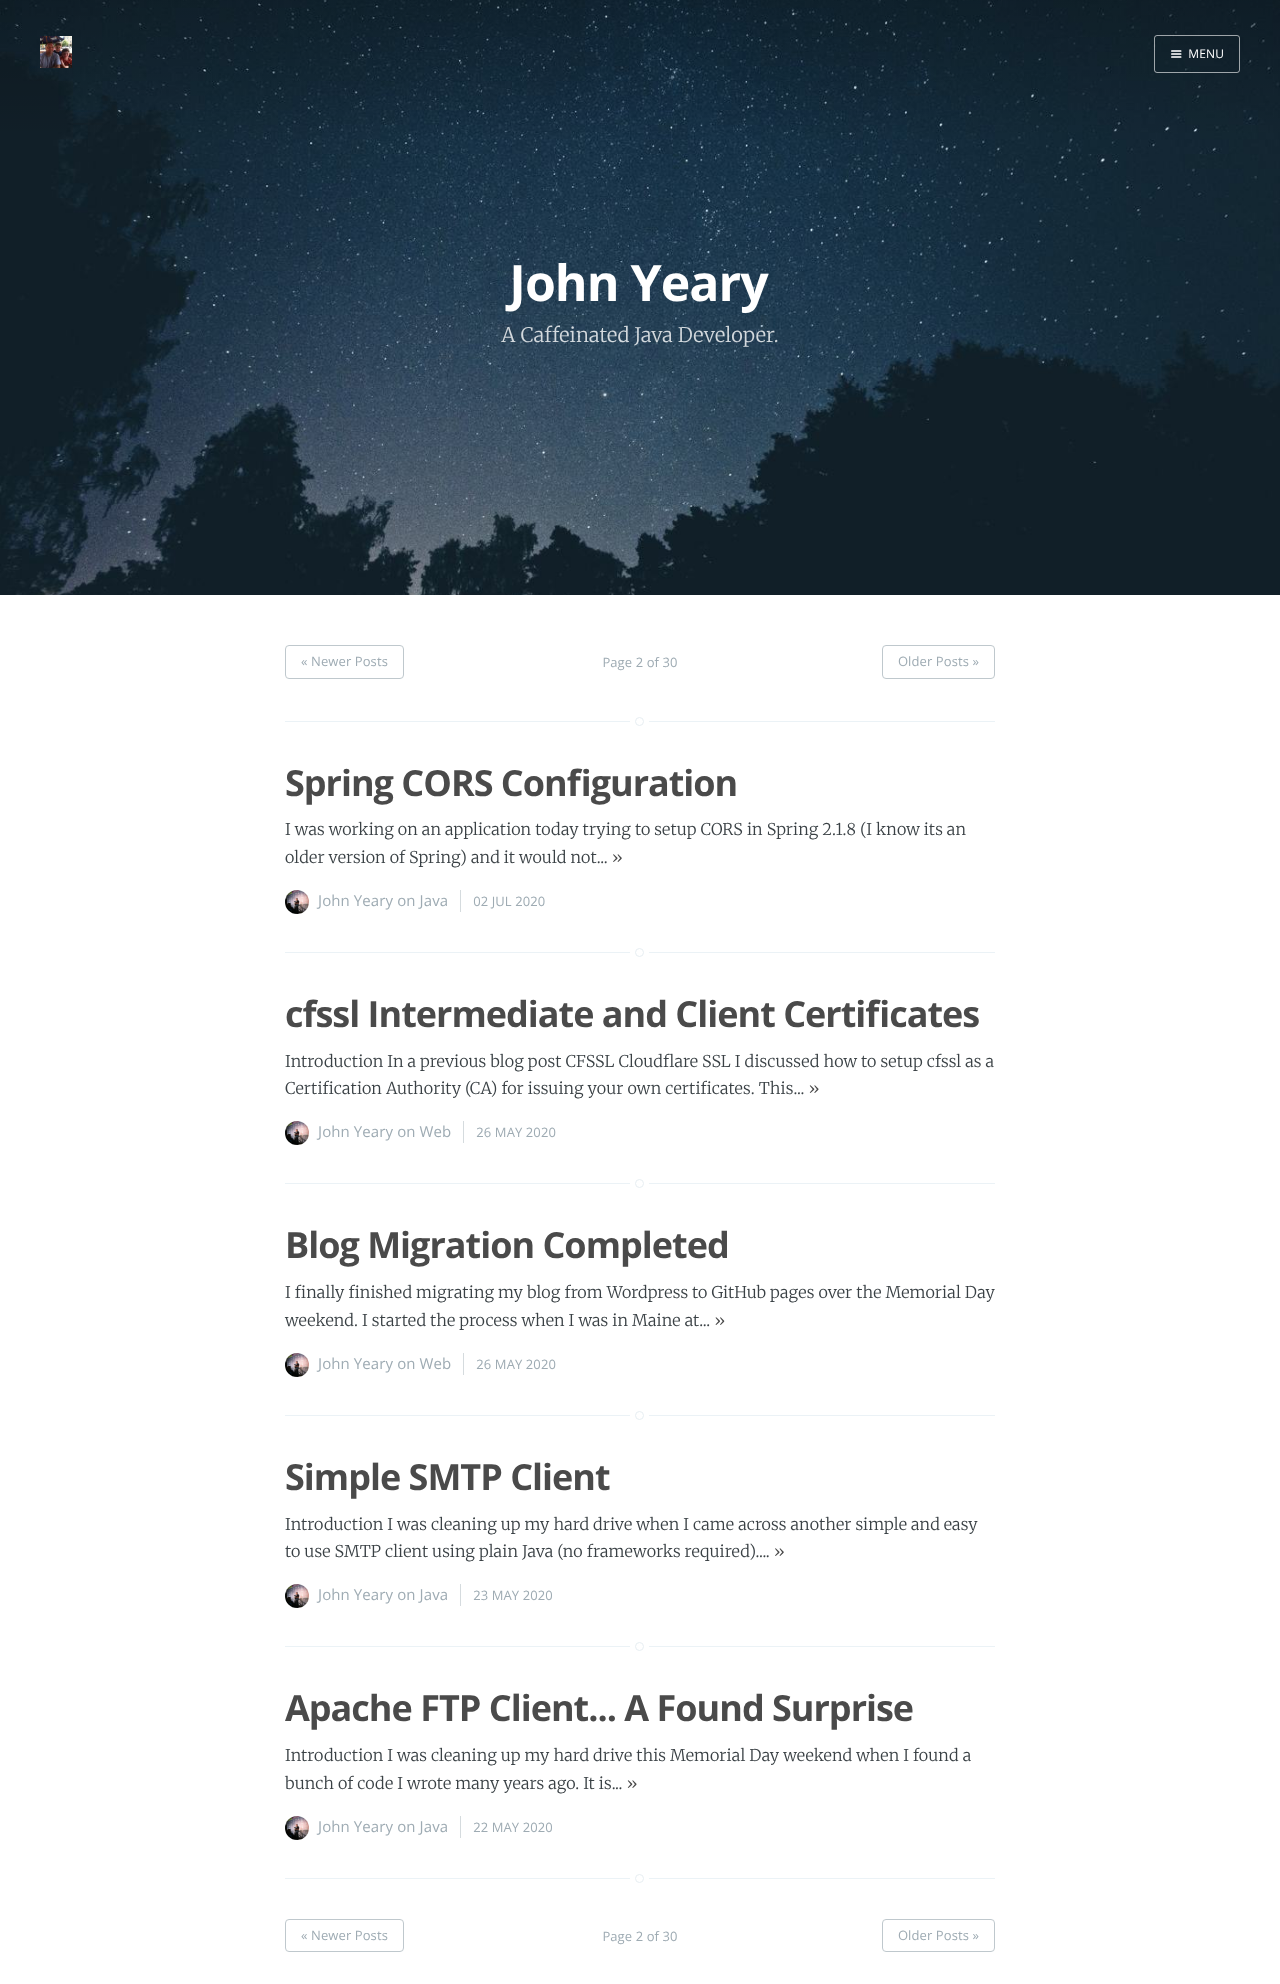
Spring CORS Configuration (511, 782)
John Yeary (355, 901)
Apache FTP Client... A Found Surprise (599, 1707)
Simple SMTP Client (447, 1476)
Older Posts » (938, 661)
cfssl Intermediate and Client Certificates (632, 1013)
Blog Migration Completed (507, 1244)
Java (434, 901)
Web (436, 1132)
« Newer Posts (344, 661)
